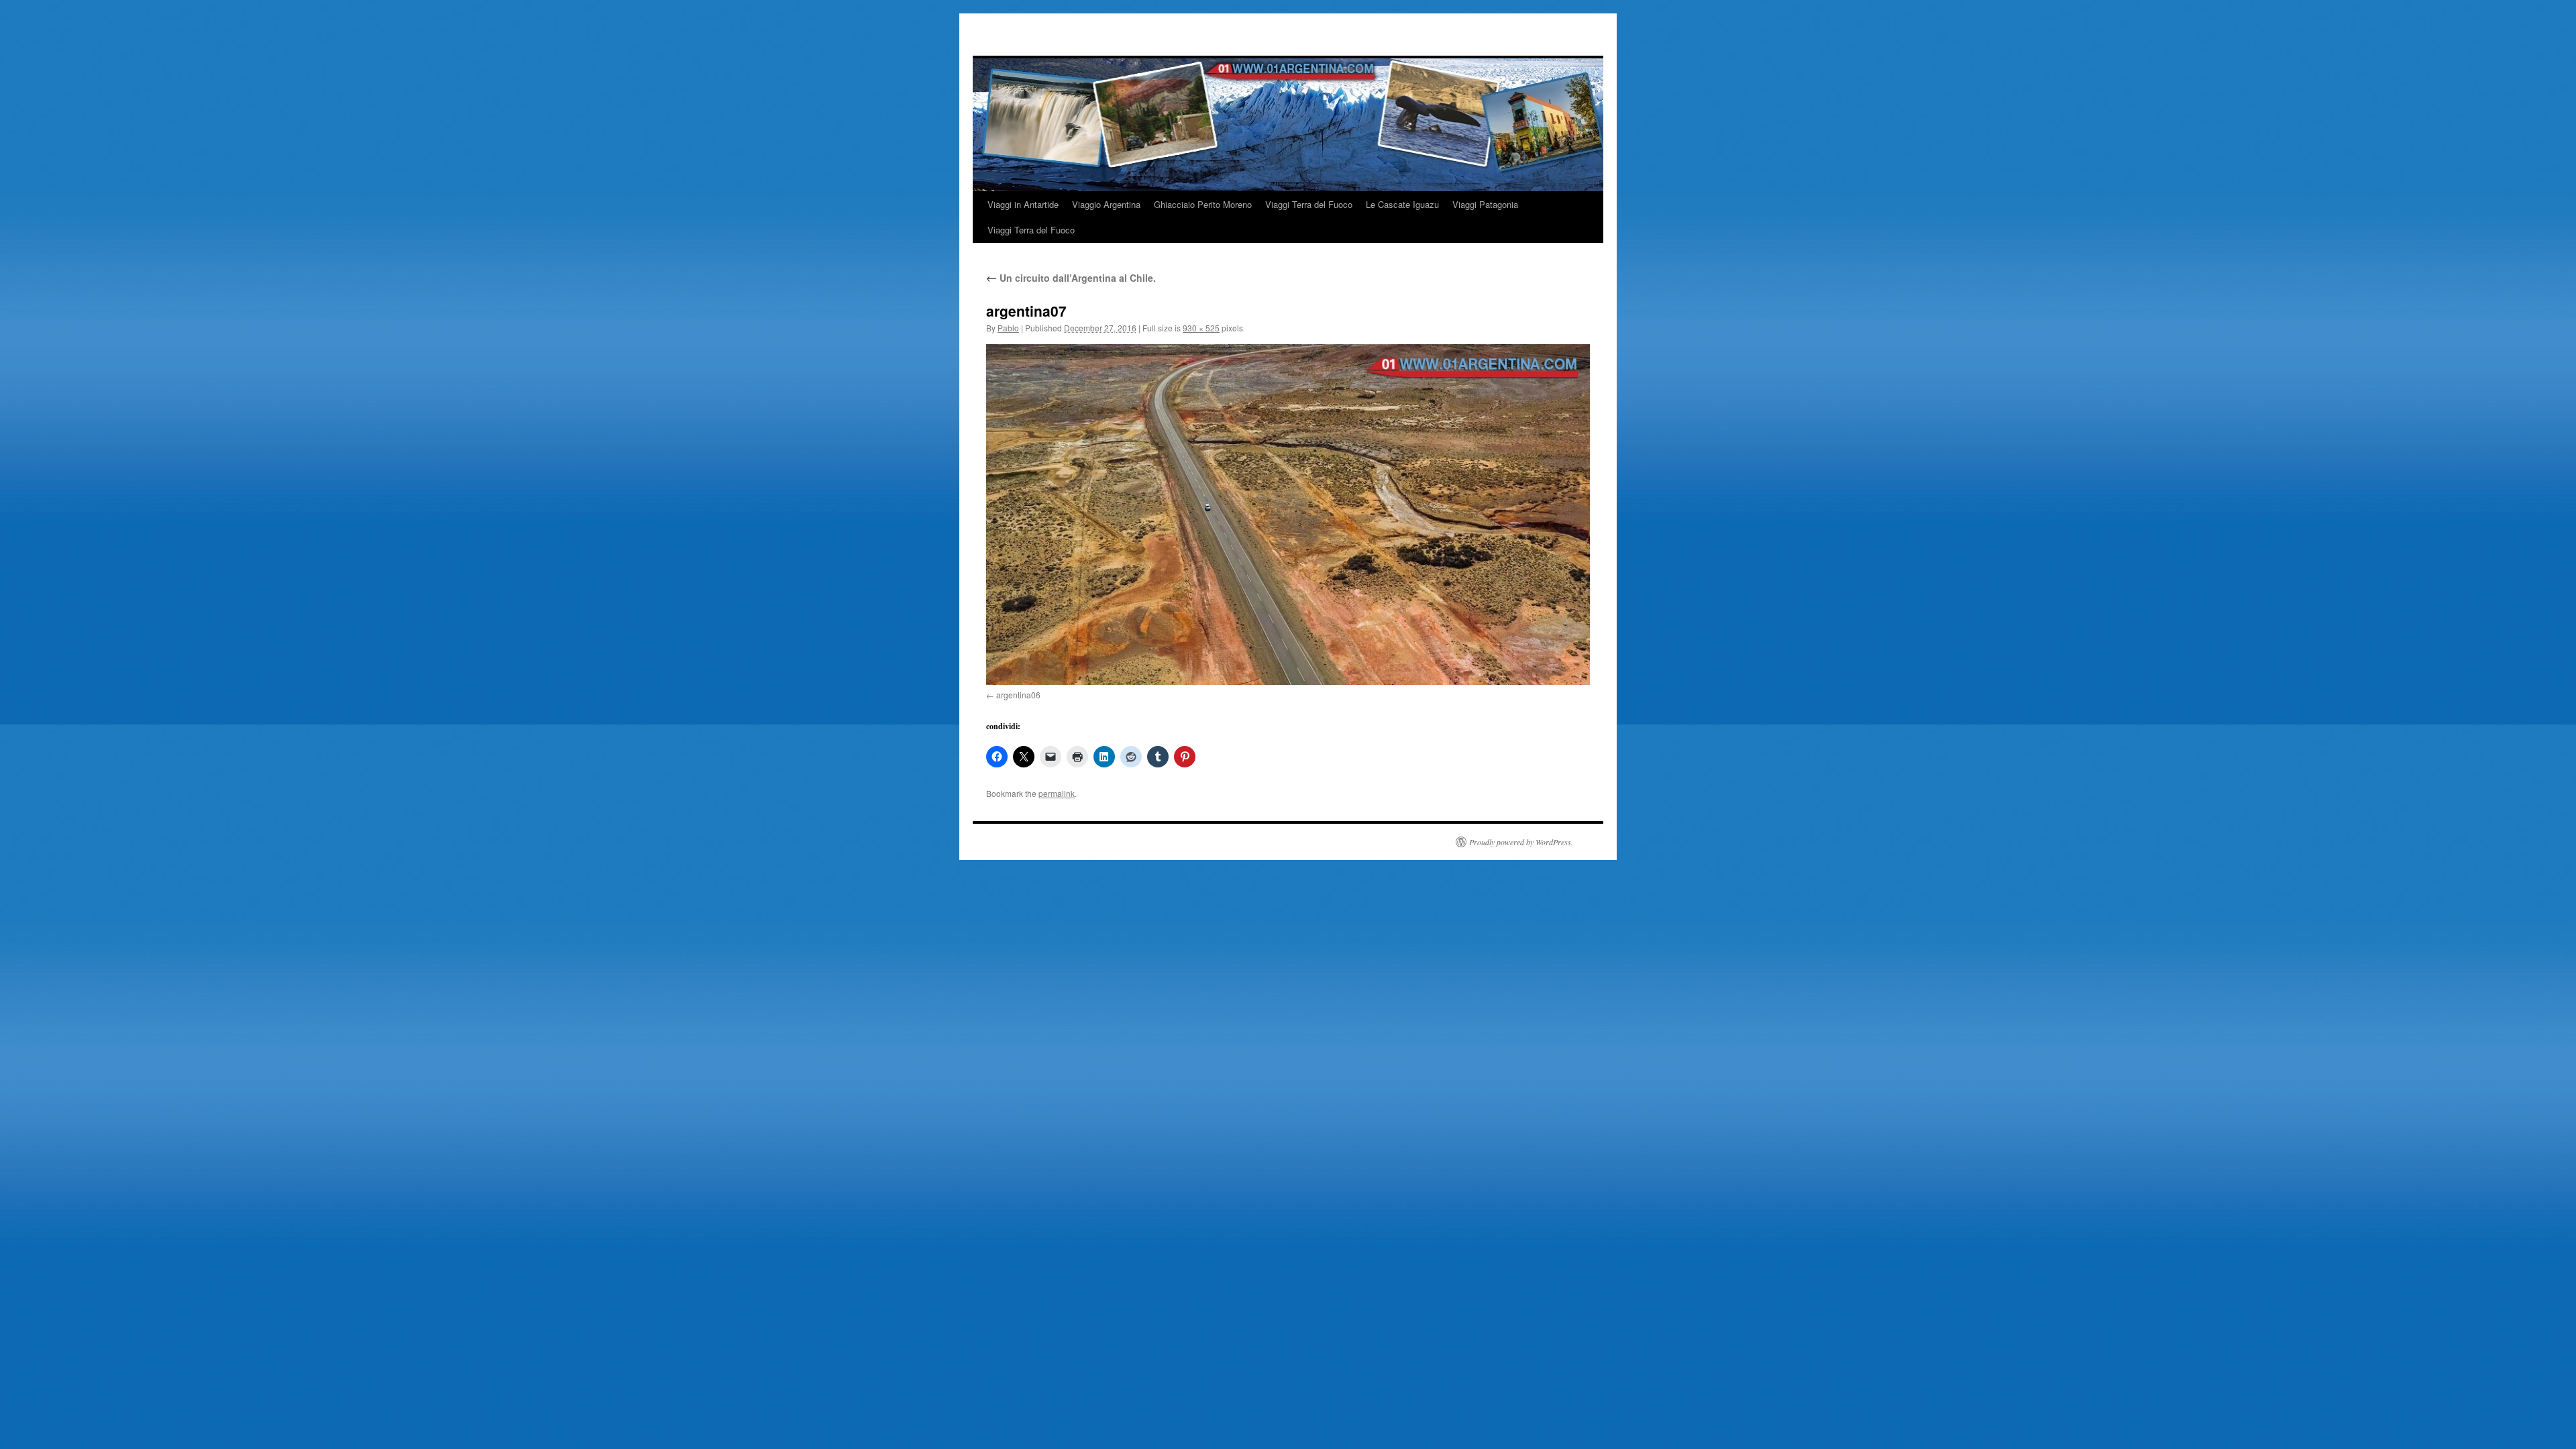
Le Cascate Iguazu (1402, 204)
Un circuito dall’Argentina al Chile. (1071, 278)
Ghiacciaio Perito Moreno (1203, 204)
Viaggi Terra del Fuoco (1309, 204)
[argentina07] (1288, 515)
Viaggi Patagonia (1485, 204)
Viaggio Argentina (1106, 204)
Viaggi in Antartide (1023, 204)
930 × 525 (1201, 328)
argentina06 (1018, 695)
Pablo (1008, 328)
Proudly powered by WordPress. (1521, 842)
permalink (1057, 793)
